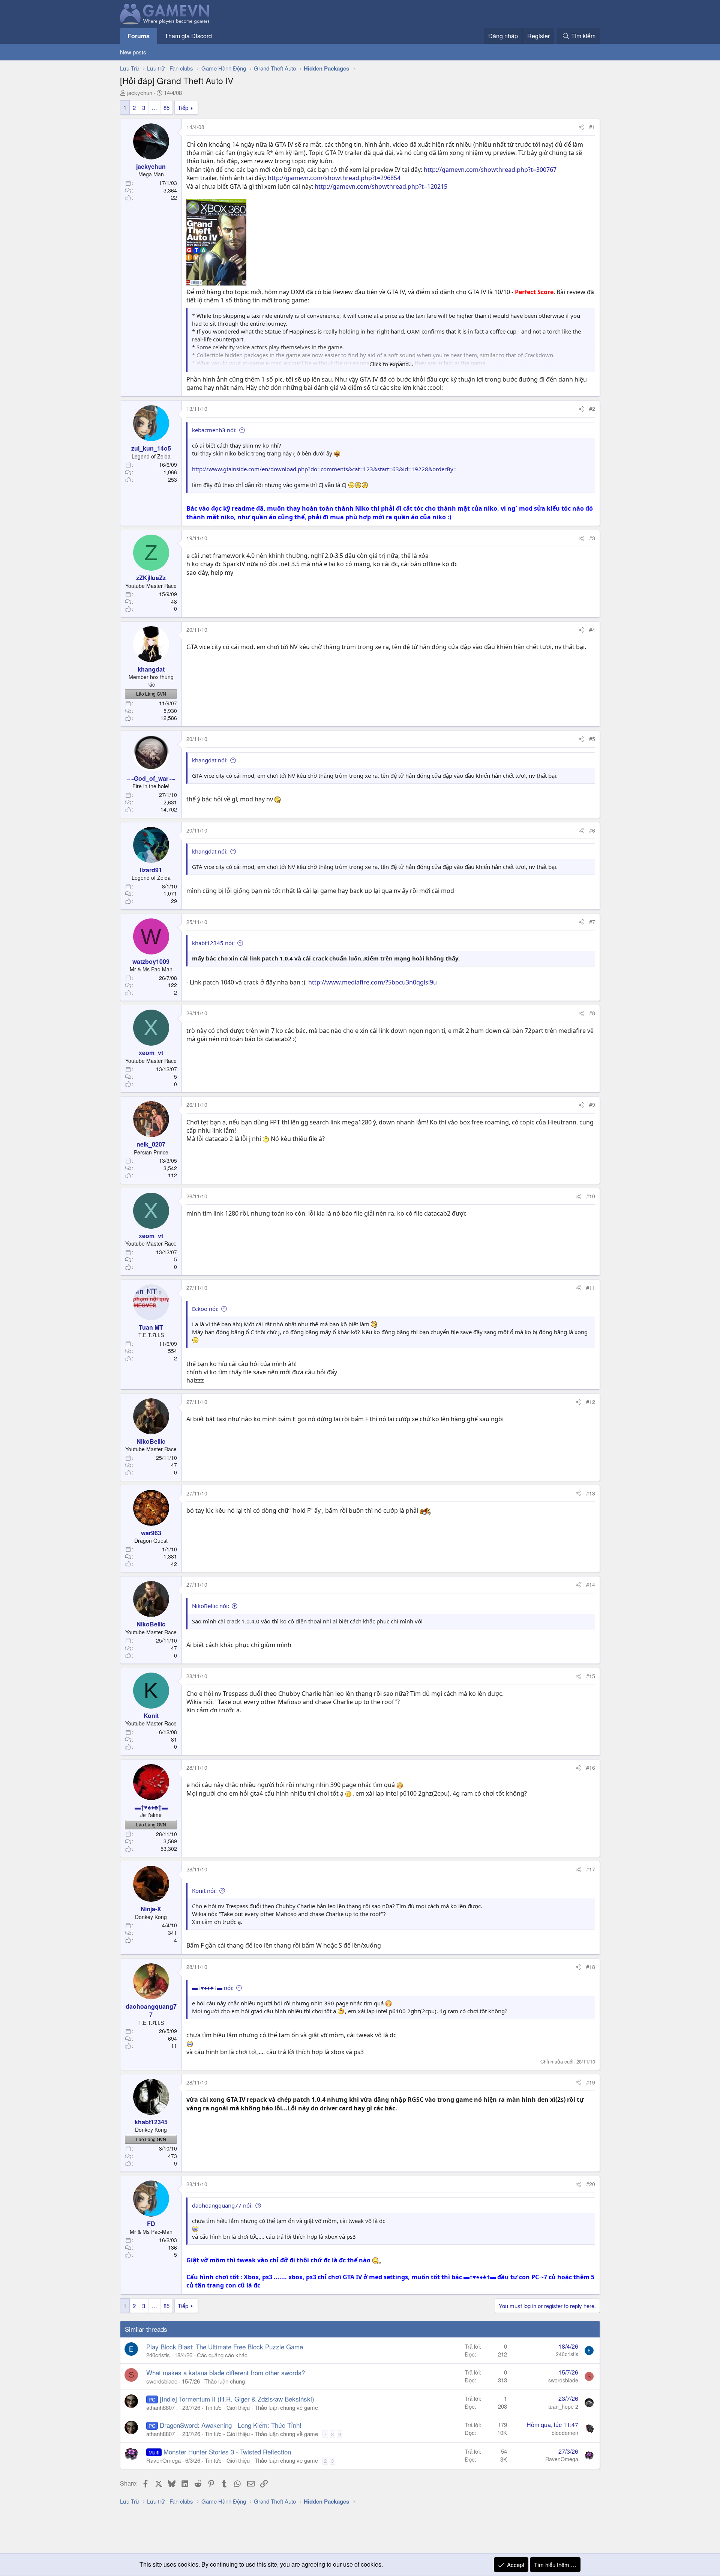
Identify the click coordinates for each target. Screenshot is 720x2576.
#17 (591, 1869)
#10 (591, 1196)
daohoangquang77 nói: (222, 2205)
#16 (591, 1767)
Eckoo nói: (205, 1309)
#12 (591, 1402)
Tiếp (183, 107)
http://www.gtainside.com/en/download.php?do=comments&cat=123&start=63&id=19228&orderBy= (324, 469)
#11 (591, 1288)
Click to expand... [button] (391, 364)
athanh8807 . (162, 2407)
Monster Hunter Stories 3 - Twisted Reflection (227, 2452)
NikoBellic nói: (211, 1606)
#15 (591, 1676)
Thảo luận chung (225, 2381)
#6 (592, 830)
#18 (591, 1967)
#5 (592, 739)
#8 (592, 1013)
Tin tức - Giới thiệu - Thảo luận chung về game (261, 2407)
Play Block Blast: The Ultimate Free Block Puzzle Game (225, 2347)
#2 (592, 409)
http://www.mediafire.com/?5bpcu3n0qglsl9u (373, 982)
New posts (133, 52)
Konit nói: (204, 1891)
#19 (591, 2082)
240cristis (158, 2355)
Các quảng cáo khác (222, 2355)
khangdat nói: (210, 760)
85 (166, 107)
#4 (592, 630)
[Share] (581, 127)
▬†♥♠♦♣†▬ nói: (213, 1988)
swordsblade (162, 2381)
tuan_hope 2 (563, 2406)
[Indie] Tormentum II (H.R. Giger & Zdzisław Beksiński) (237, 2399)
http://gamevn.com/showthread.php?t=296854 (334, 178)
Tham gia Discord (188, 36)
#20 (591, 2184)
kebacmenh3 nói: (214, 430)
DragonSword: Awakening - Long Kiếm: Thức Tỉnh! (231, 2425)
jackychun (140, 92)
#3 (592, 538)
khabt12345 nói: (213, 943)
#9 (592, 1105)
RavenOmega (163, 2460)
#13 (591, 1493)
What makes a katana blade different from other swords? (226, 2372)
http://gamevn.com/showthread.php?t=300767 (490, 170)
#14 (591, 1584)
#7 (592, 922)
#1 (592, 127)
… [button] (154, 107)
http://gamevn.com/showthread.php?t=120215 (381, 186)
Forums (139, 36)
